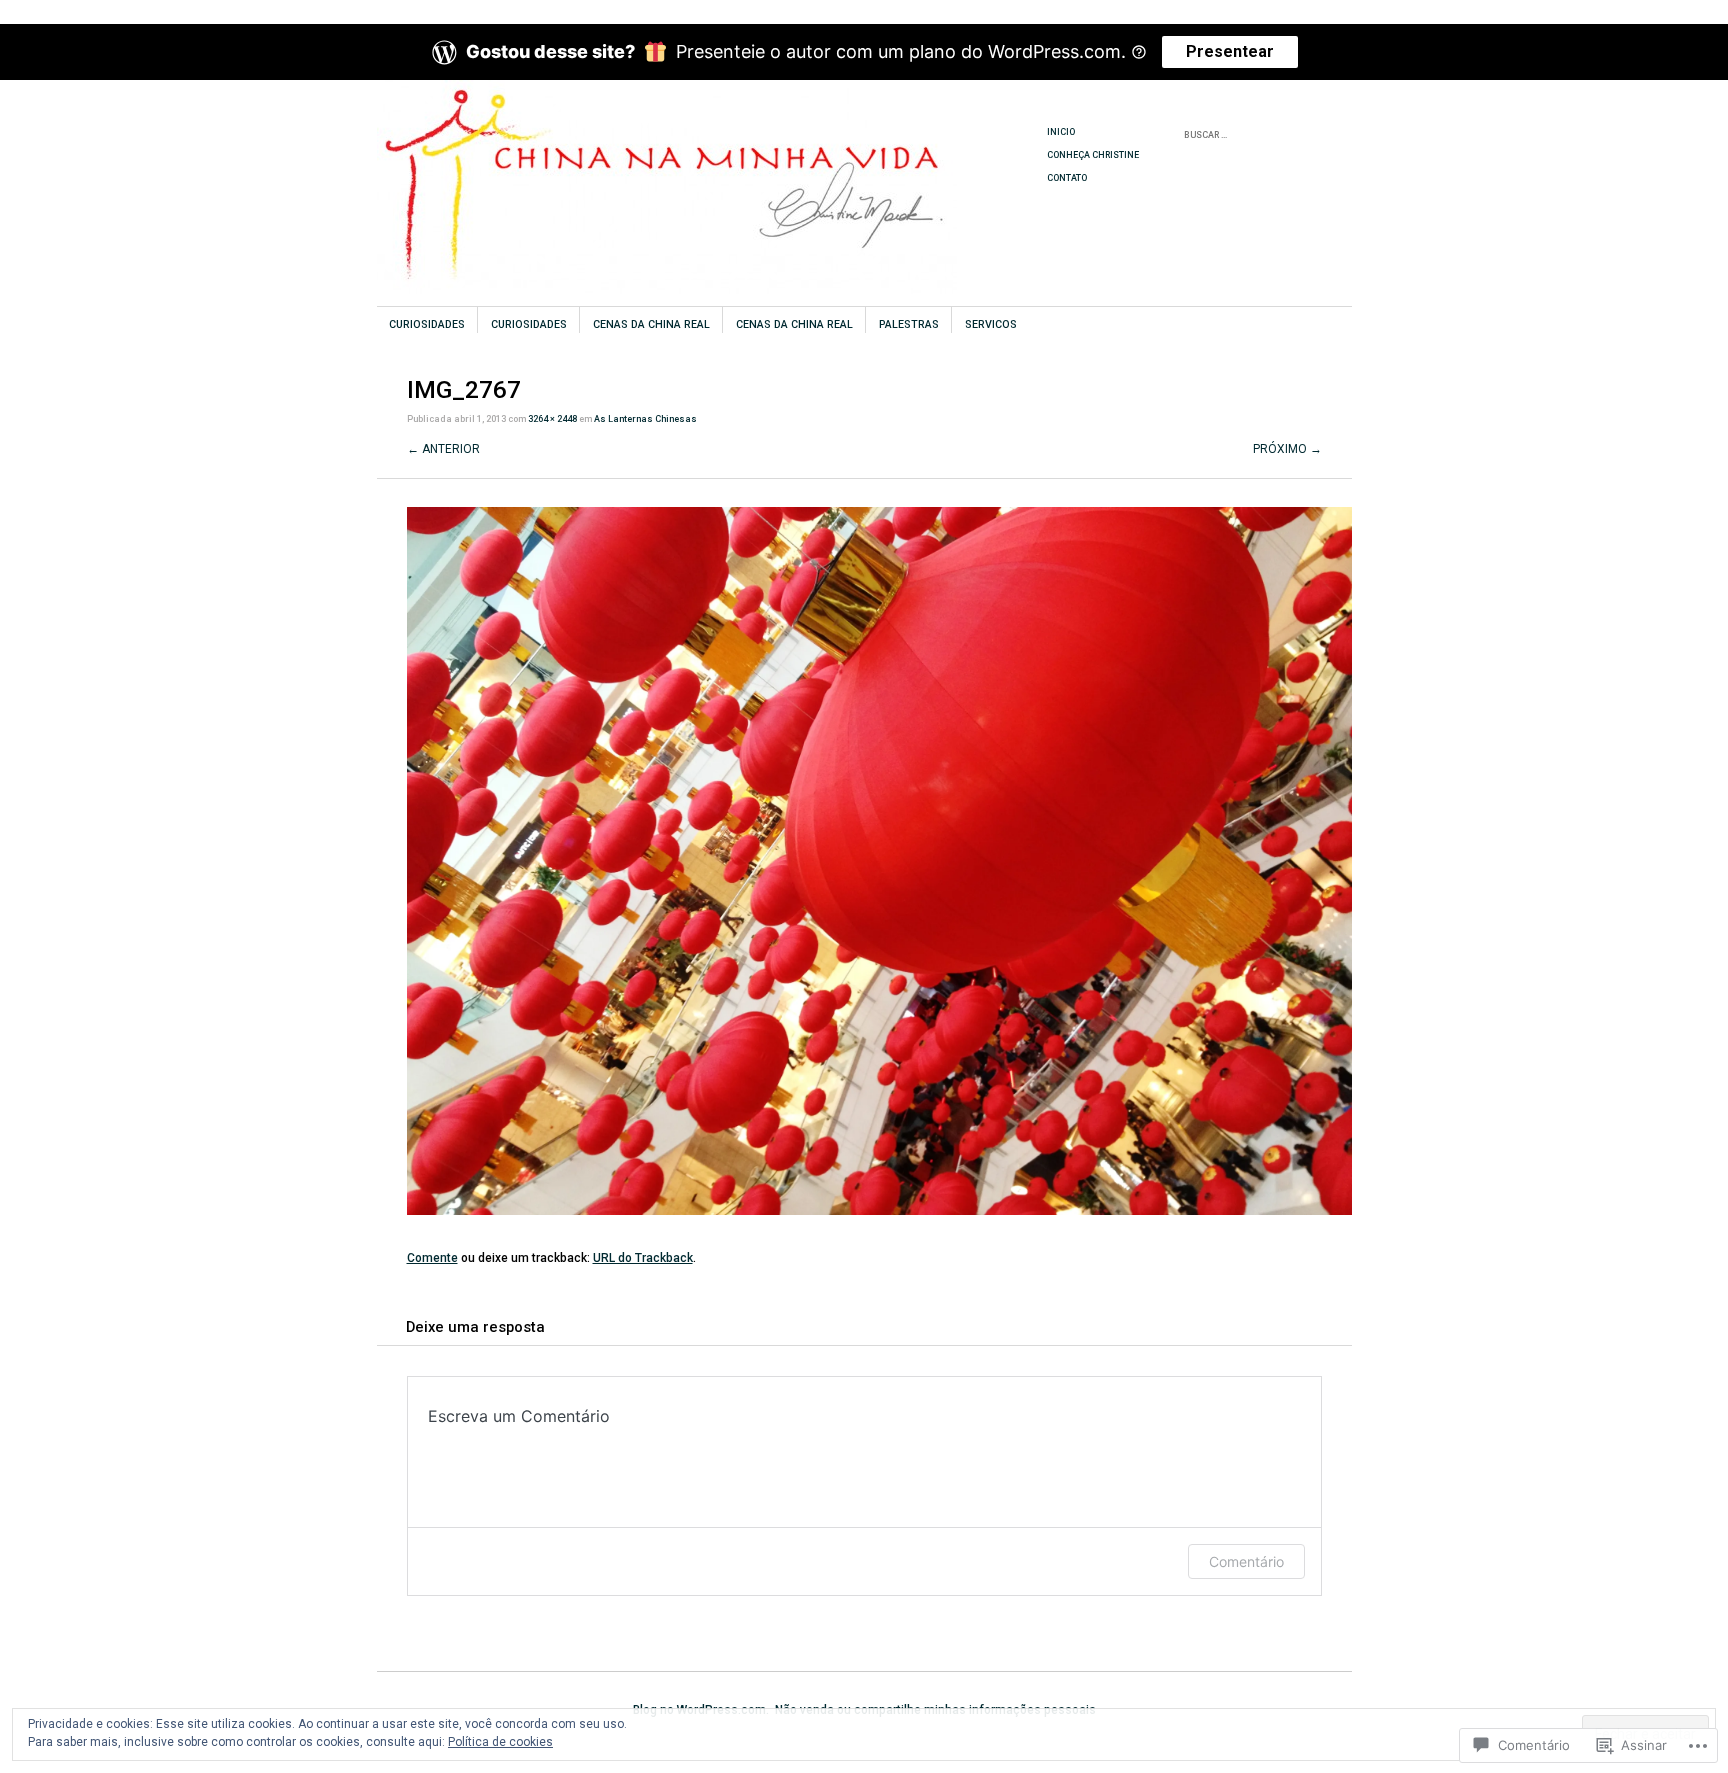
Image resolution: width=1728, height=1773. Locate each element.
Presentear (1230, 51)
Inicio (1061, 132)
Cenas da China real (651, 324)
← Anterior (443, 449)
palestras (909, 324)
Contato (1067, 178)
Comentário (1246, 1561)
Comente (432, 1258)
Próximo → (1287, 449)
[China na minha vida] (713, 155)
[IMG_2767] (879, 1211)
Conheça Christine (1093, 155)
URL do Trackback (643, 1258)
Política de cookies (500, 1742)
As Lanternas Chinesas (645, 419)
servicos (991, 324)
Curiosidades (427, 324)
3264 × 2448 (552, 419)
